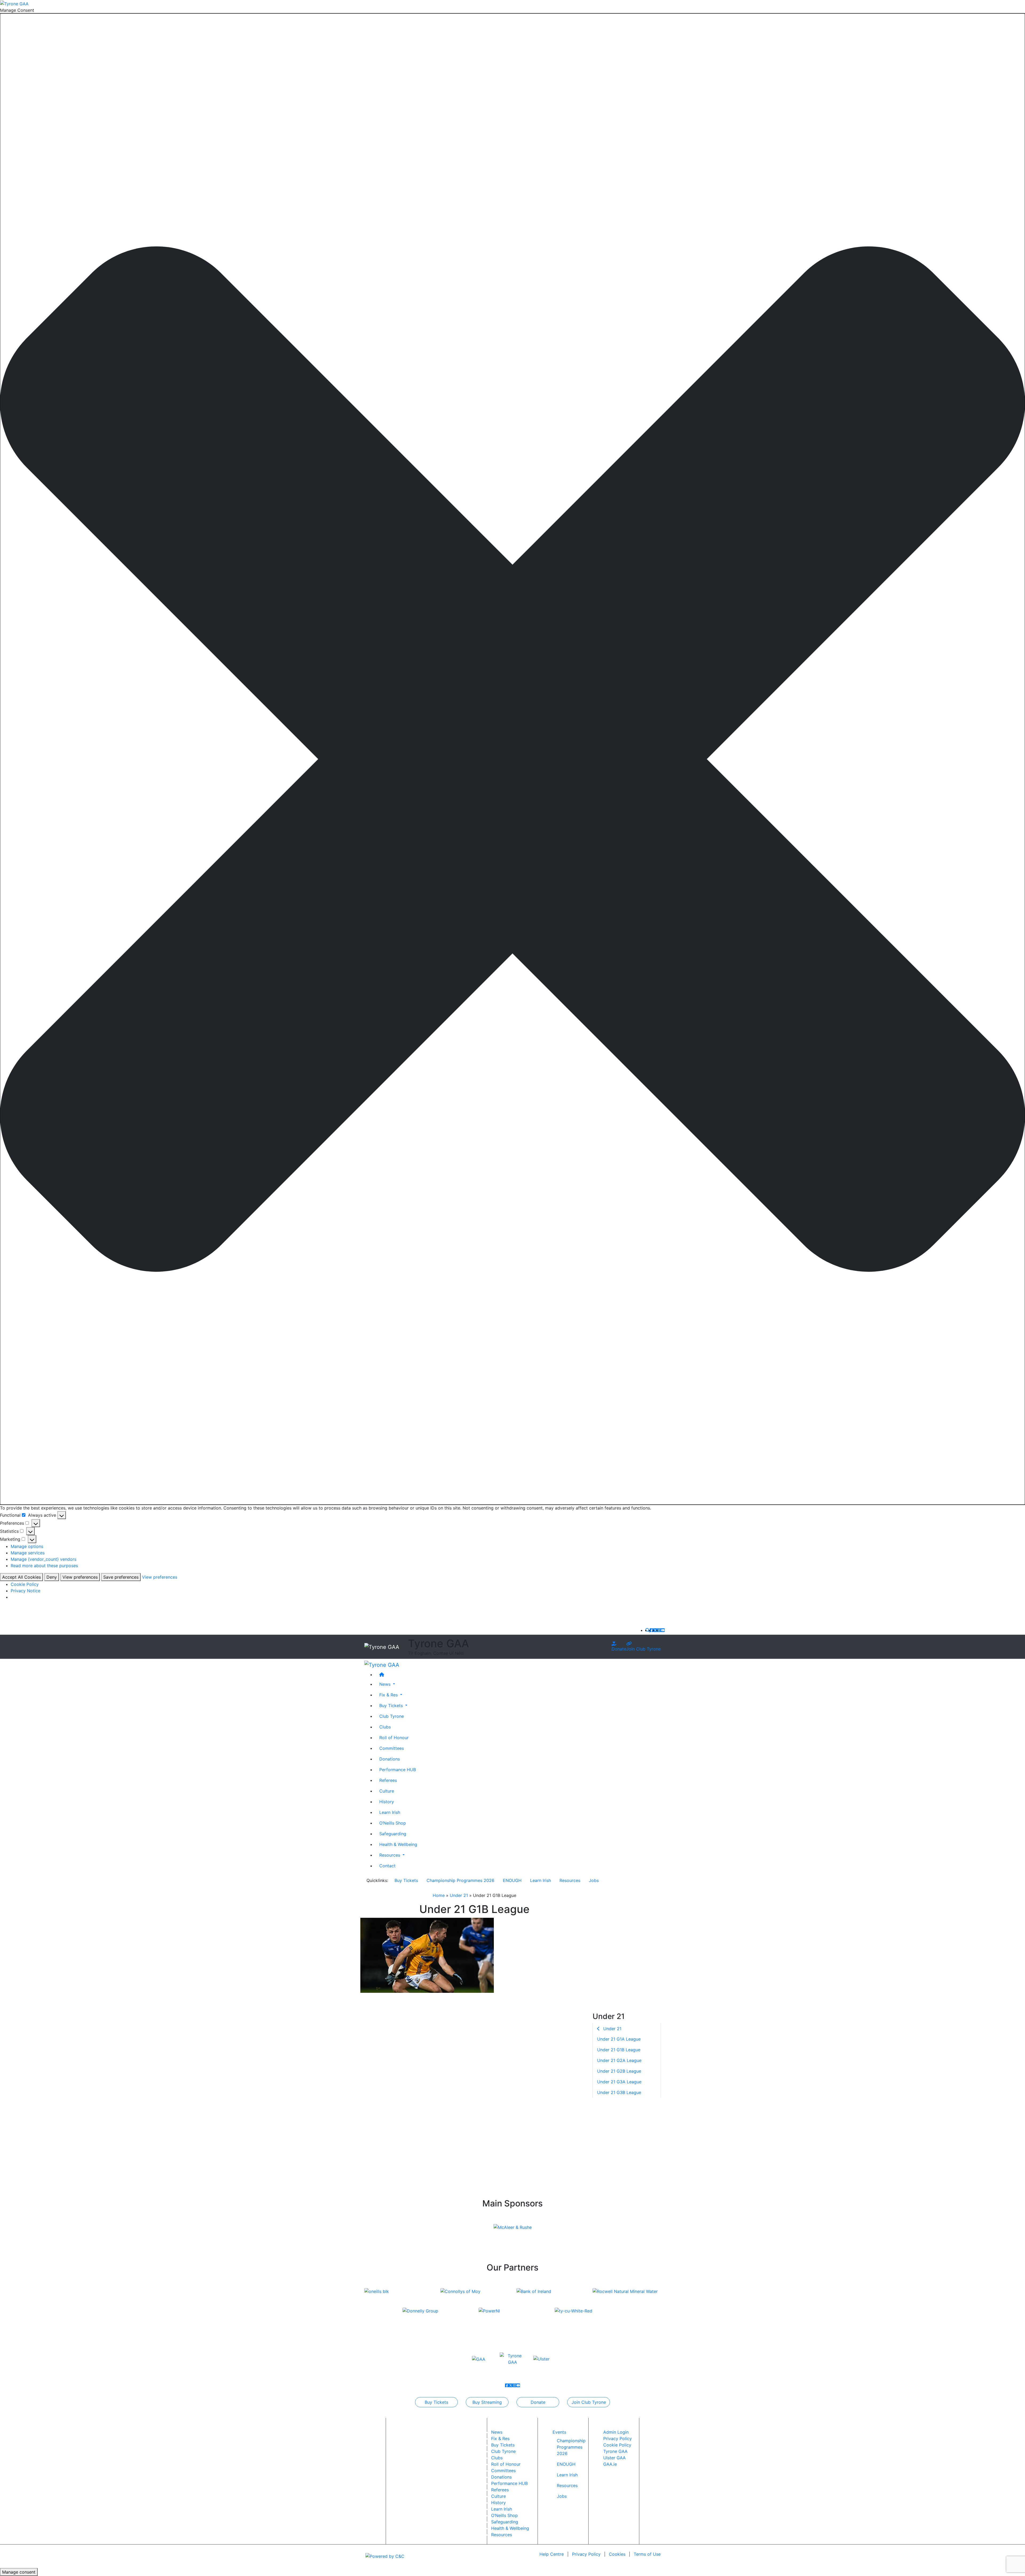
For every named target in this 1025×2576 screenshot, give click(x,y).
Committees (392, 1748)
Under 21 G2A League (619, 2061)
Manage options (27, 1546)
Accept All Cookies (21, 1577)
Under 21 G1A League (619, 2039)
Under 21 (459, 1895)
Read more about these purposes (44, 1566)
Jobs (594, 1880)
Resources (570, 1880)
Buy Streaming (487, 2402)
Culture (387, 1791)
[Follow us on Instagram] (659, 1630)
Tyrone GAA (615, 2451)
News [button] (386, 1684)
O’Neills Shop (393, 1823)
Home (439, 1895)
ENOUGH (512, 1880)
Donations (390, 1759)
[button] (512, 759)
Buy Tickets (406, 1880)
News (497, 2432)
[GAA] (479, 2359)
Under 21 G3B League (619, 2093)
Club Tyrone (392, 1716)
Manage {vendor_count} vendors (44, 1559)
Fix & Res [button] (389, 1695)
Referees (388, 1780)
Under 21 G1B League (619, 2050)
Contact (387, 1865)
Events (559, 2432)
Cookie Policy (25, 1584)
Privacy (586, 2554)
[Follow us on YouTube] (663, 1630)
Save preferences (121, 1577)
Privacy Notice (25, 1591)
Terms (647, 2554)
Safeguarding (393, 1833)
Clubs (385, 1727)
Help (552, 2554)
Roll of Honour (394, 1737)
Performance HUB (398, 1769)
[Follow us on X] (655, 1630)
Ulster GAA (614, 2458)
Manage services (28, 1553)
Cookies (617, 2554)
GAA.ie (610, 2464)
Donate (619, 1649)
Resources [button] (390, 1855)
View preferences (80, 1577)
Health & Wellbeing (398, 1844)
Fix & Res (500, 2438)
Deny (52, 1577)
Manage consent (19, 2572)
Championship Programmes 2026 (460, 1880)
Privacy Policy (618, 2438)
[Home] (518, 1674)
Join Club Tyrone (643, 1649)
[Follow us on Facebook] (652, 1630)
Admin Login (616, 2432)
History (387, 1801)
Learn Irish (390, 1812)
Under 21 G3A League (619, 2082)
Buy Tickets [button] (392, 1705)
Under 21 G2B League (619, 2071)
